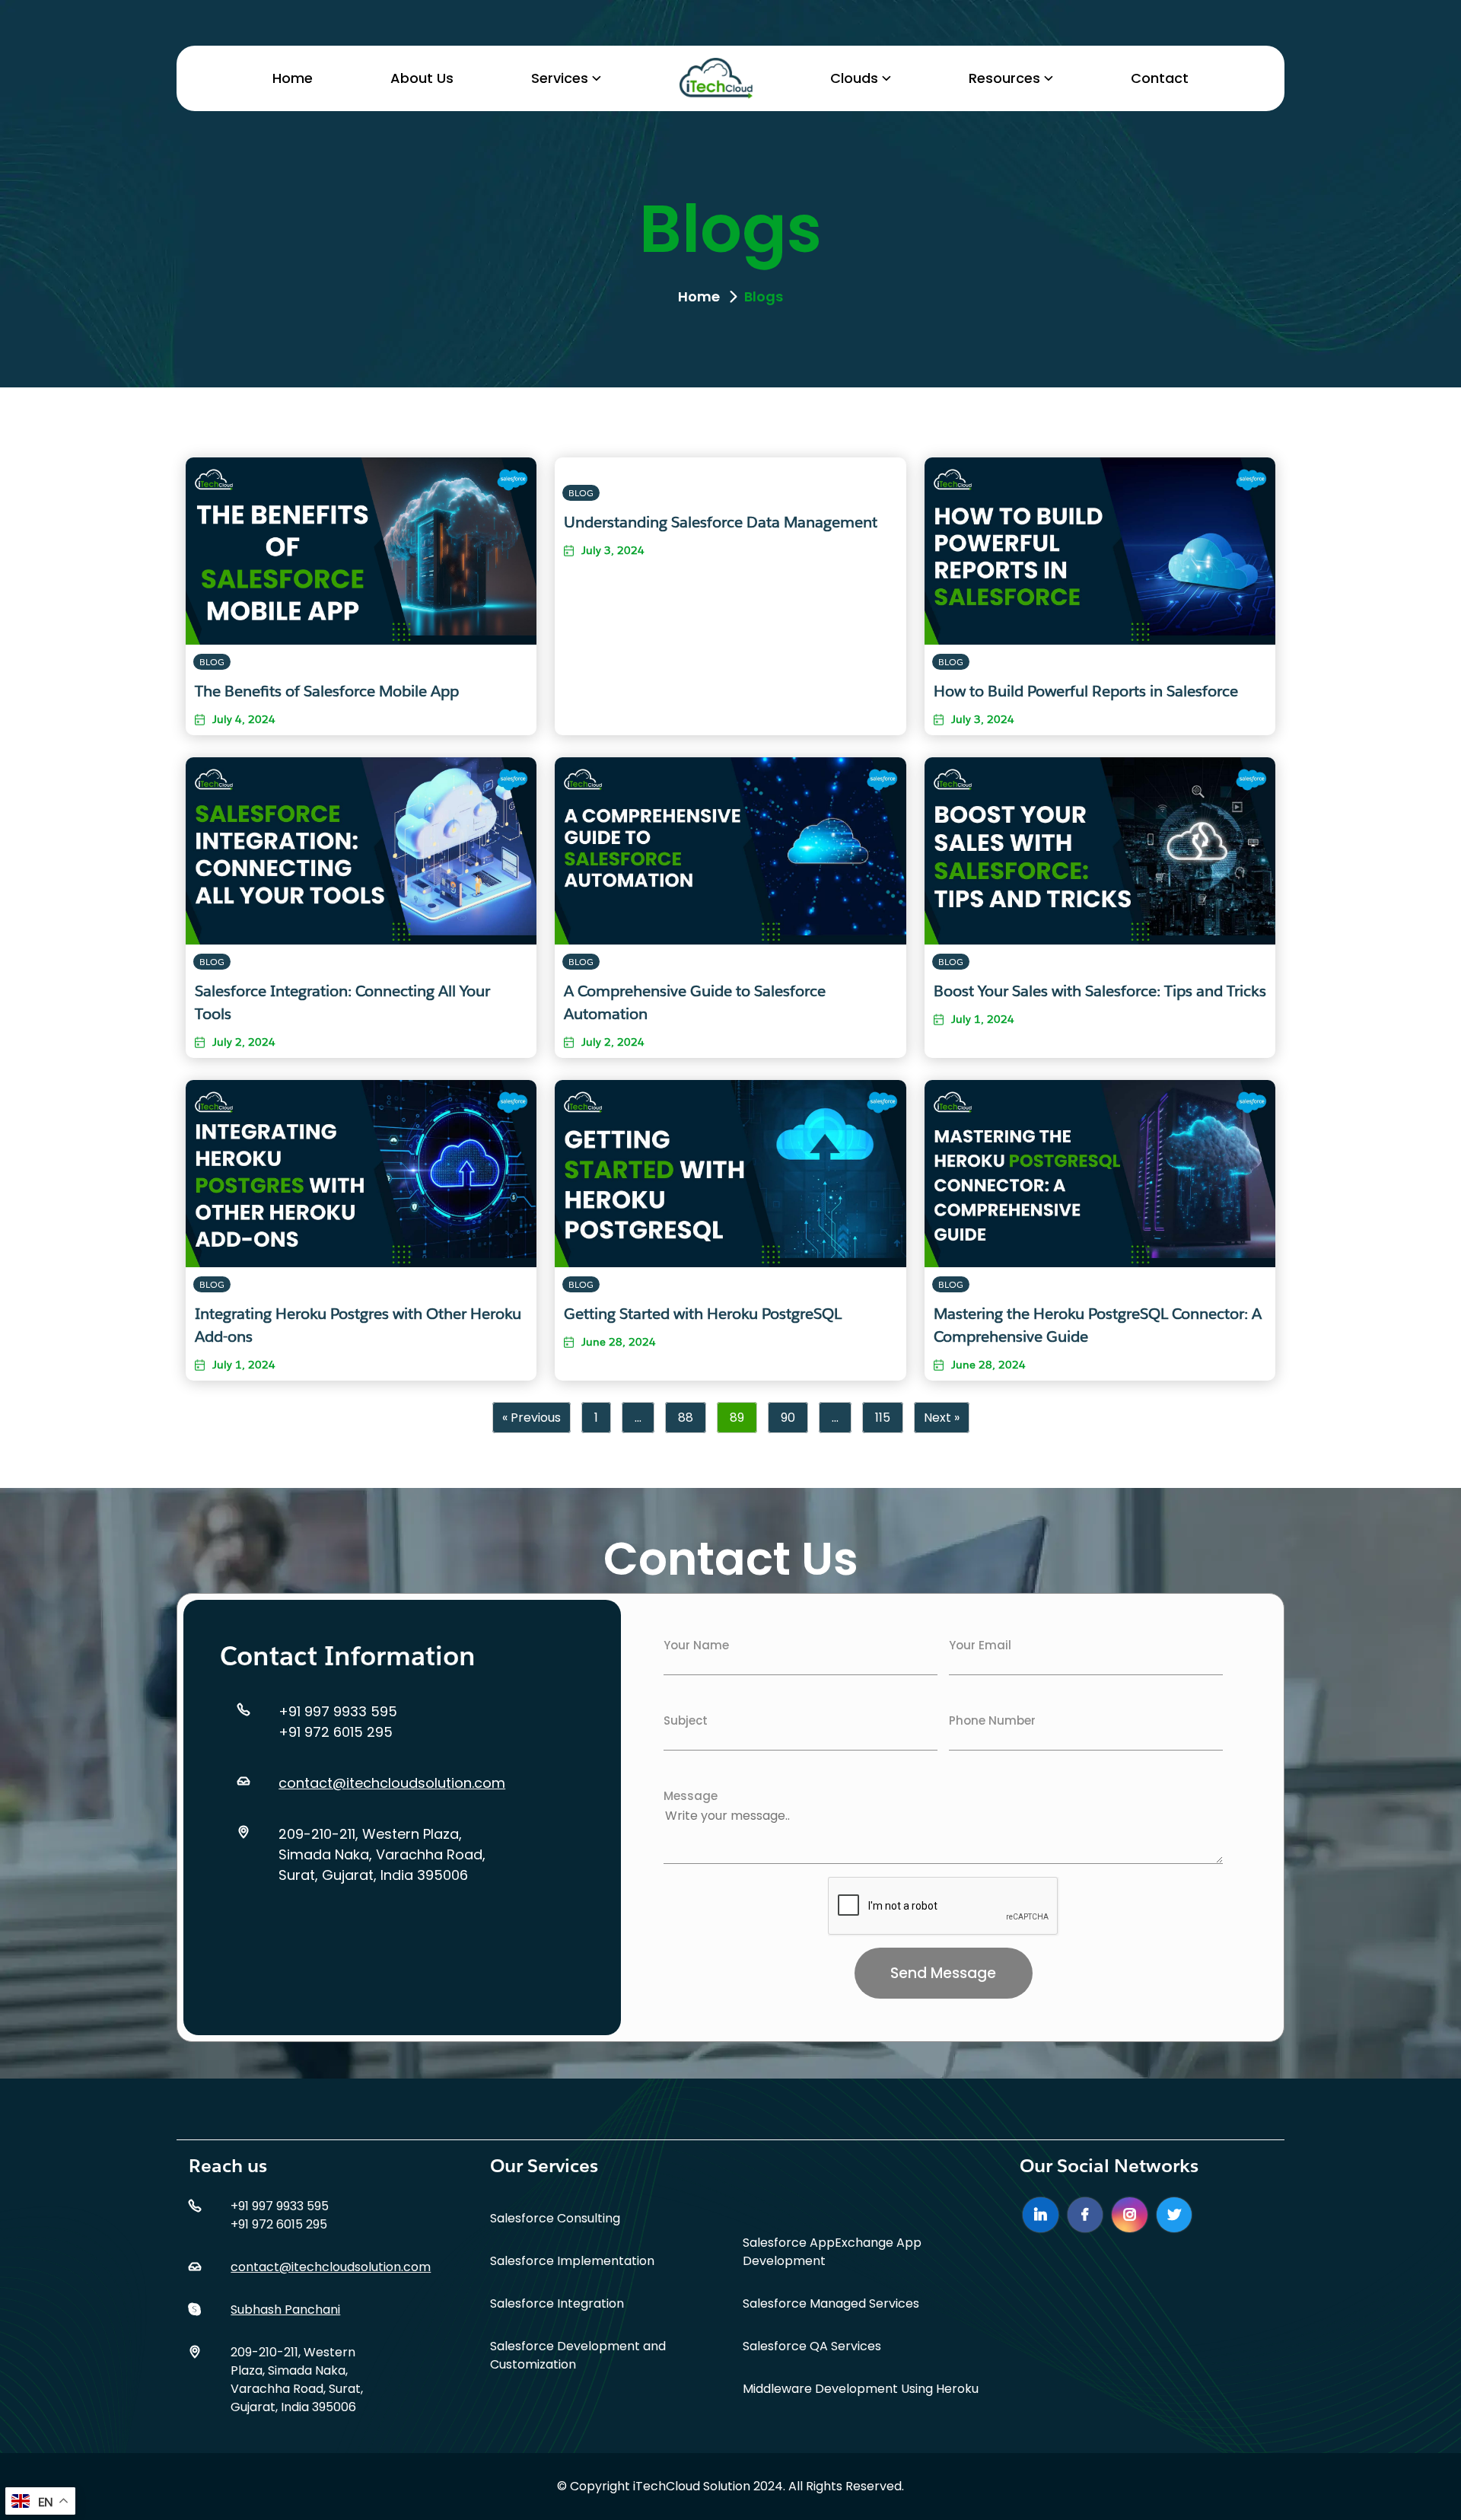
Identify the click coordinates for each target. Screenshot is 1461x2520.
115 (883, 1418)
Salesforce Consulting (555, 2218)
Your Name (696, 1645)
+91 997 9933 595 (338, 1711)
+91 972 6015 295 (336, 1732)
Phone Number (992, 1720)
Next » (942, 1418)
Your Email (980, 1645)
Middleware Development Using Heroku (861, 2389)
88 (686, 1418)
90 (788, 1418)
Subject (686, 1720)
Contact (1160, 78)
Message (691, 1796)
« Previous (532, 1418)
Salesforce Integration (557, 2303)
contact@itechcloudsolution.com (392, 1783)
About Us (422, 78)
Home (293, 78)
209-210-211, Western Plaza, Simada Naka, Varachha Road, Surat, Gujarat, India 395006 (382, 1854)
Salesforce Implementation (572, 2261)
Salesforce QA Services (812, 2346)
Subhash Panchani (285, 2310)
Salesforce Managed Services (831, 2303)
